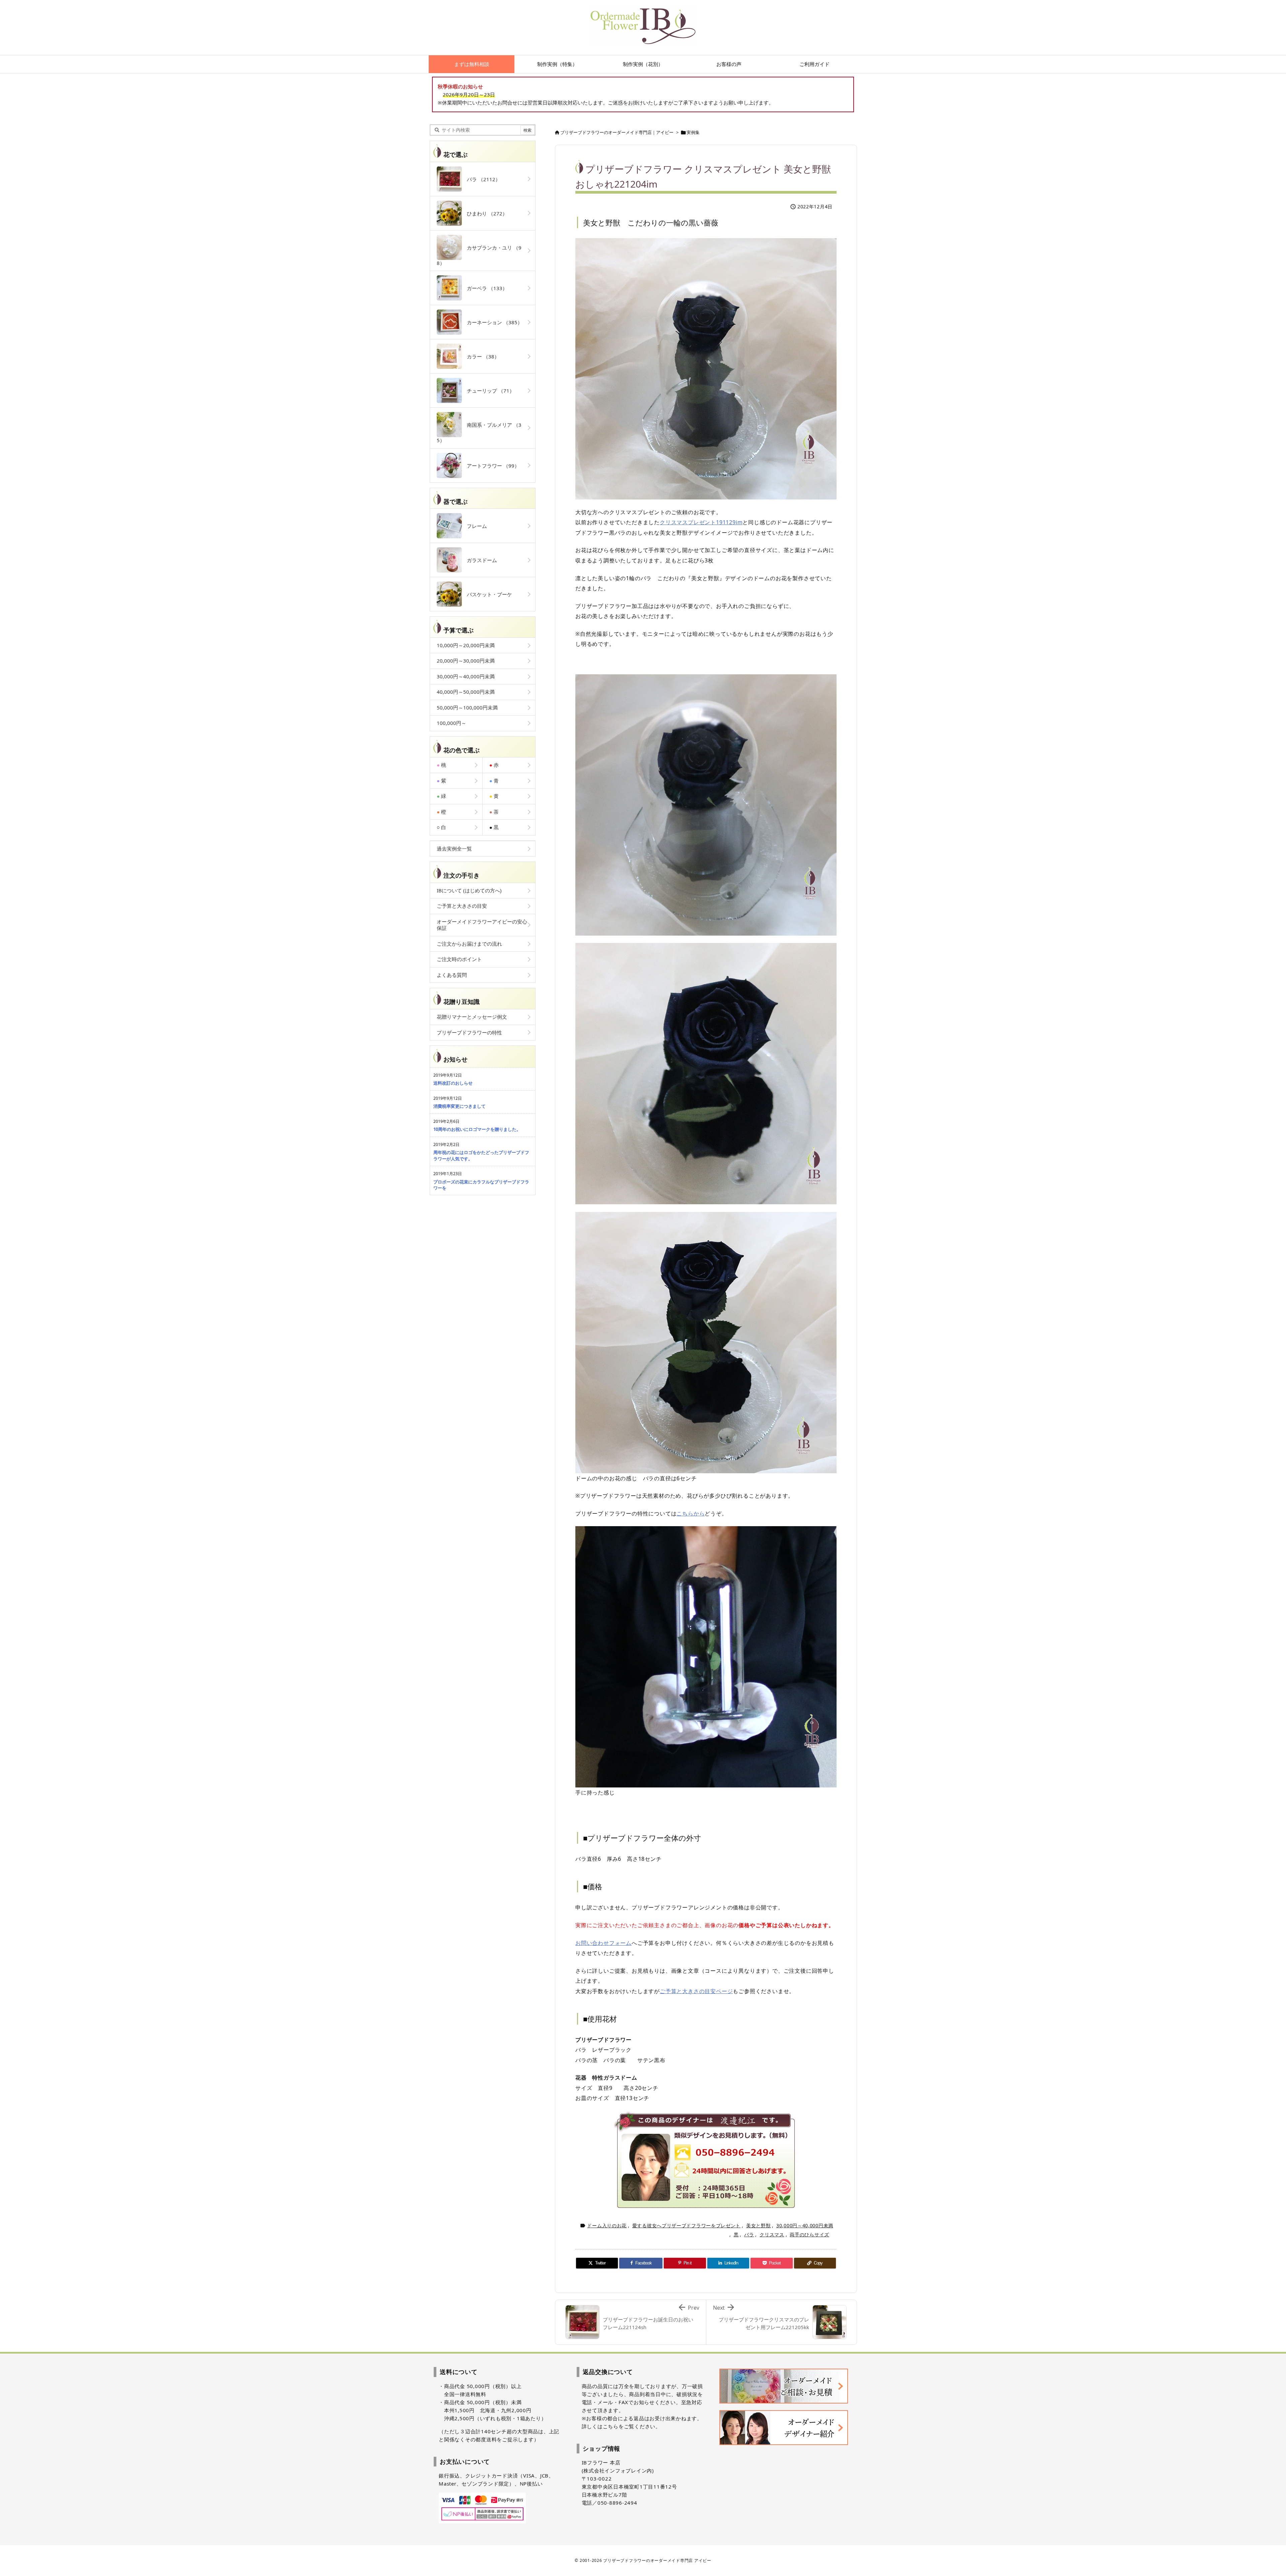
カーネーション (492, 322)
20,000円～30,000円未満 (466, 661)
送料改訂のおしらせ (453, 1083)
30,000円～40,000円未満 (805, 2225)
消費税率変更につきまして (459, 1106)
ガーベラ (485, 288)
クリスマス (772, 2234)
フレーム (474, 526)
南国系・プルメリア (479, 432)
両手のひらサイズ (809, 2234)
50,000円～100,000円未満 (467, 707)
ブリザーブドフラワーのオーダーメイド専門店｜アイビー (617, 132)
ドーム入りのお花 (607, 2225)
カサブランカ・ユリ (479, 255)
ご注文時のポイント (459, 959)
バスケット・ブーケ (487, 594)
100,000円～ (451, 723)
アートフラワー (491, 466)
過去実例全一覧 (454, 849)
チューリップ (488, 391)
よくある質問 (452, 975)
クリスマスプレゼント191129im (701, 522)
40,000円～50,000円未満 (466, 692)
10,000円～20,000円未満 (466, 645)
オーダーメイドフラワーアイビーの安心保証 (482, 925)
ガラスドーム (479, 560)
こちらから (691, 1513)
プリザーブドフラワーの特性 (469, 1032)
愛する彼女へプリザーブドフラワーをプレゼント (686, 2225)
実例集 (693, 132)
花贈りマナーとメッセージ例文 (472, 1017)
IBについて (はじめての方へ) (469, 890)
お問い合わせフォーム (603, 1943)
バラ (749, 2234)
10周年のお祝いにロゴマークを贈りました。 (477, 1129)
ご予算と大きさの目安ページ (696, 1991)
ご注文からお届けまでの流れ (469, 944)
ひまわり (485, 213)
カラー (481, 356)
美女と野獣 (759, 2225)
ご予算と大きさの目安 (462, 906)
